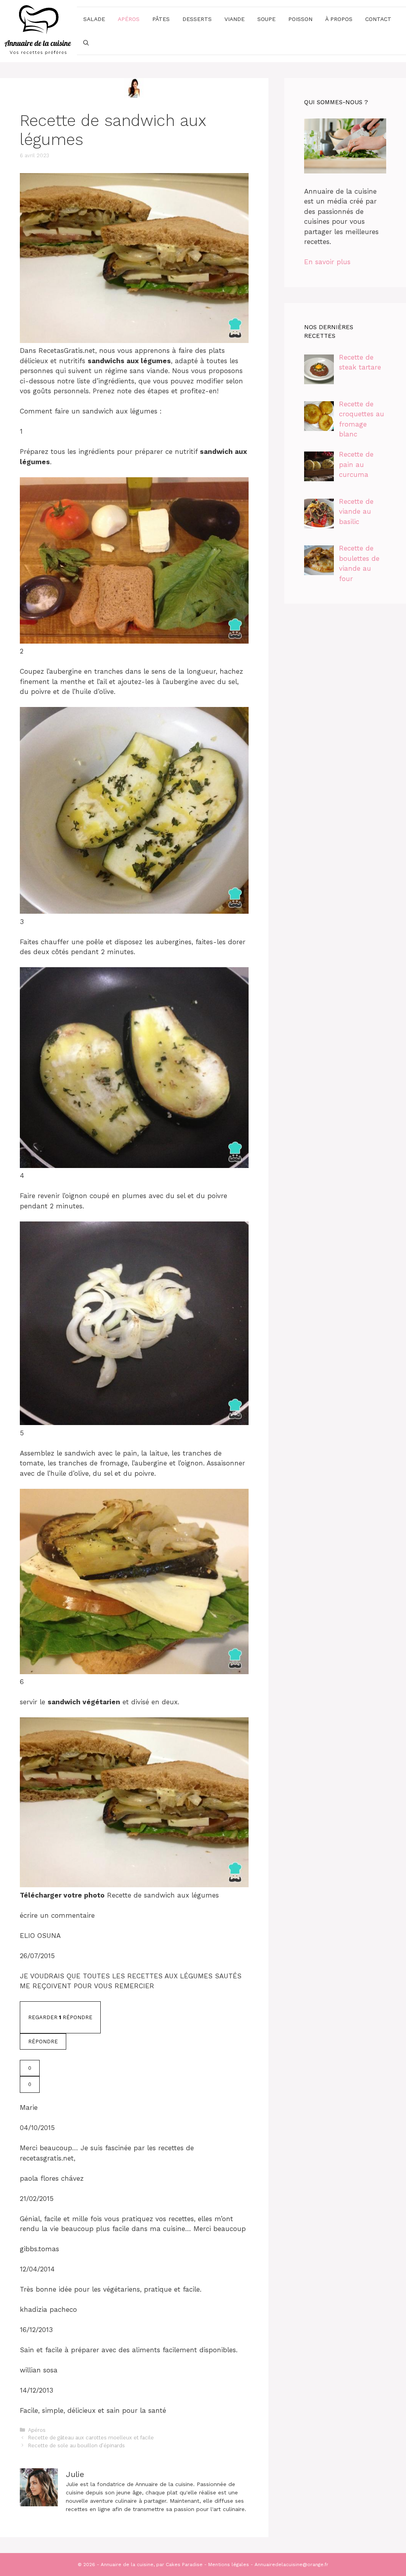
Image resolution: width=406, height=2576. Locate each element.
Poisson (300, 19)
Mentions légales (229, 2565)
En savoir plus (327, 262)
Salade (94, 19)
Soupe (266, 19)
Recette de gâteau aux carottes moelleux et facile (91, 2438)
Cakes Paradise (184, 2565)
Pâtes (161, 19)
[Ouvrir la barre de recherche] (86, 43)
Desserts (197, 19)
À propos (339, 19)
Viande (235, 19)
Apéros (129, 19)
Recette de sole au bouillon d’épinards (77, 2445)
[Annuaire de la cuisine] (38, 30)
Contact (378, 19)
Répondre (43, 2042)
